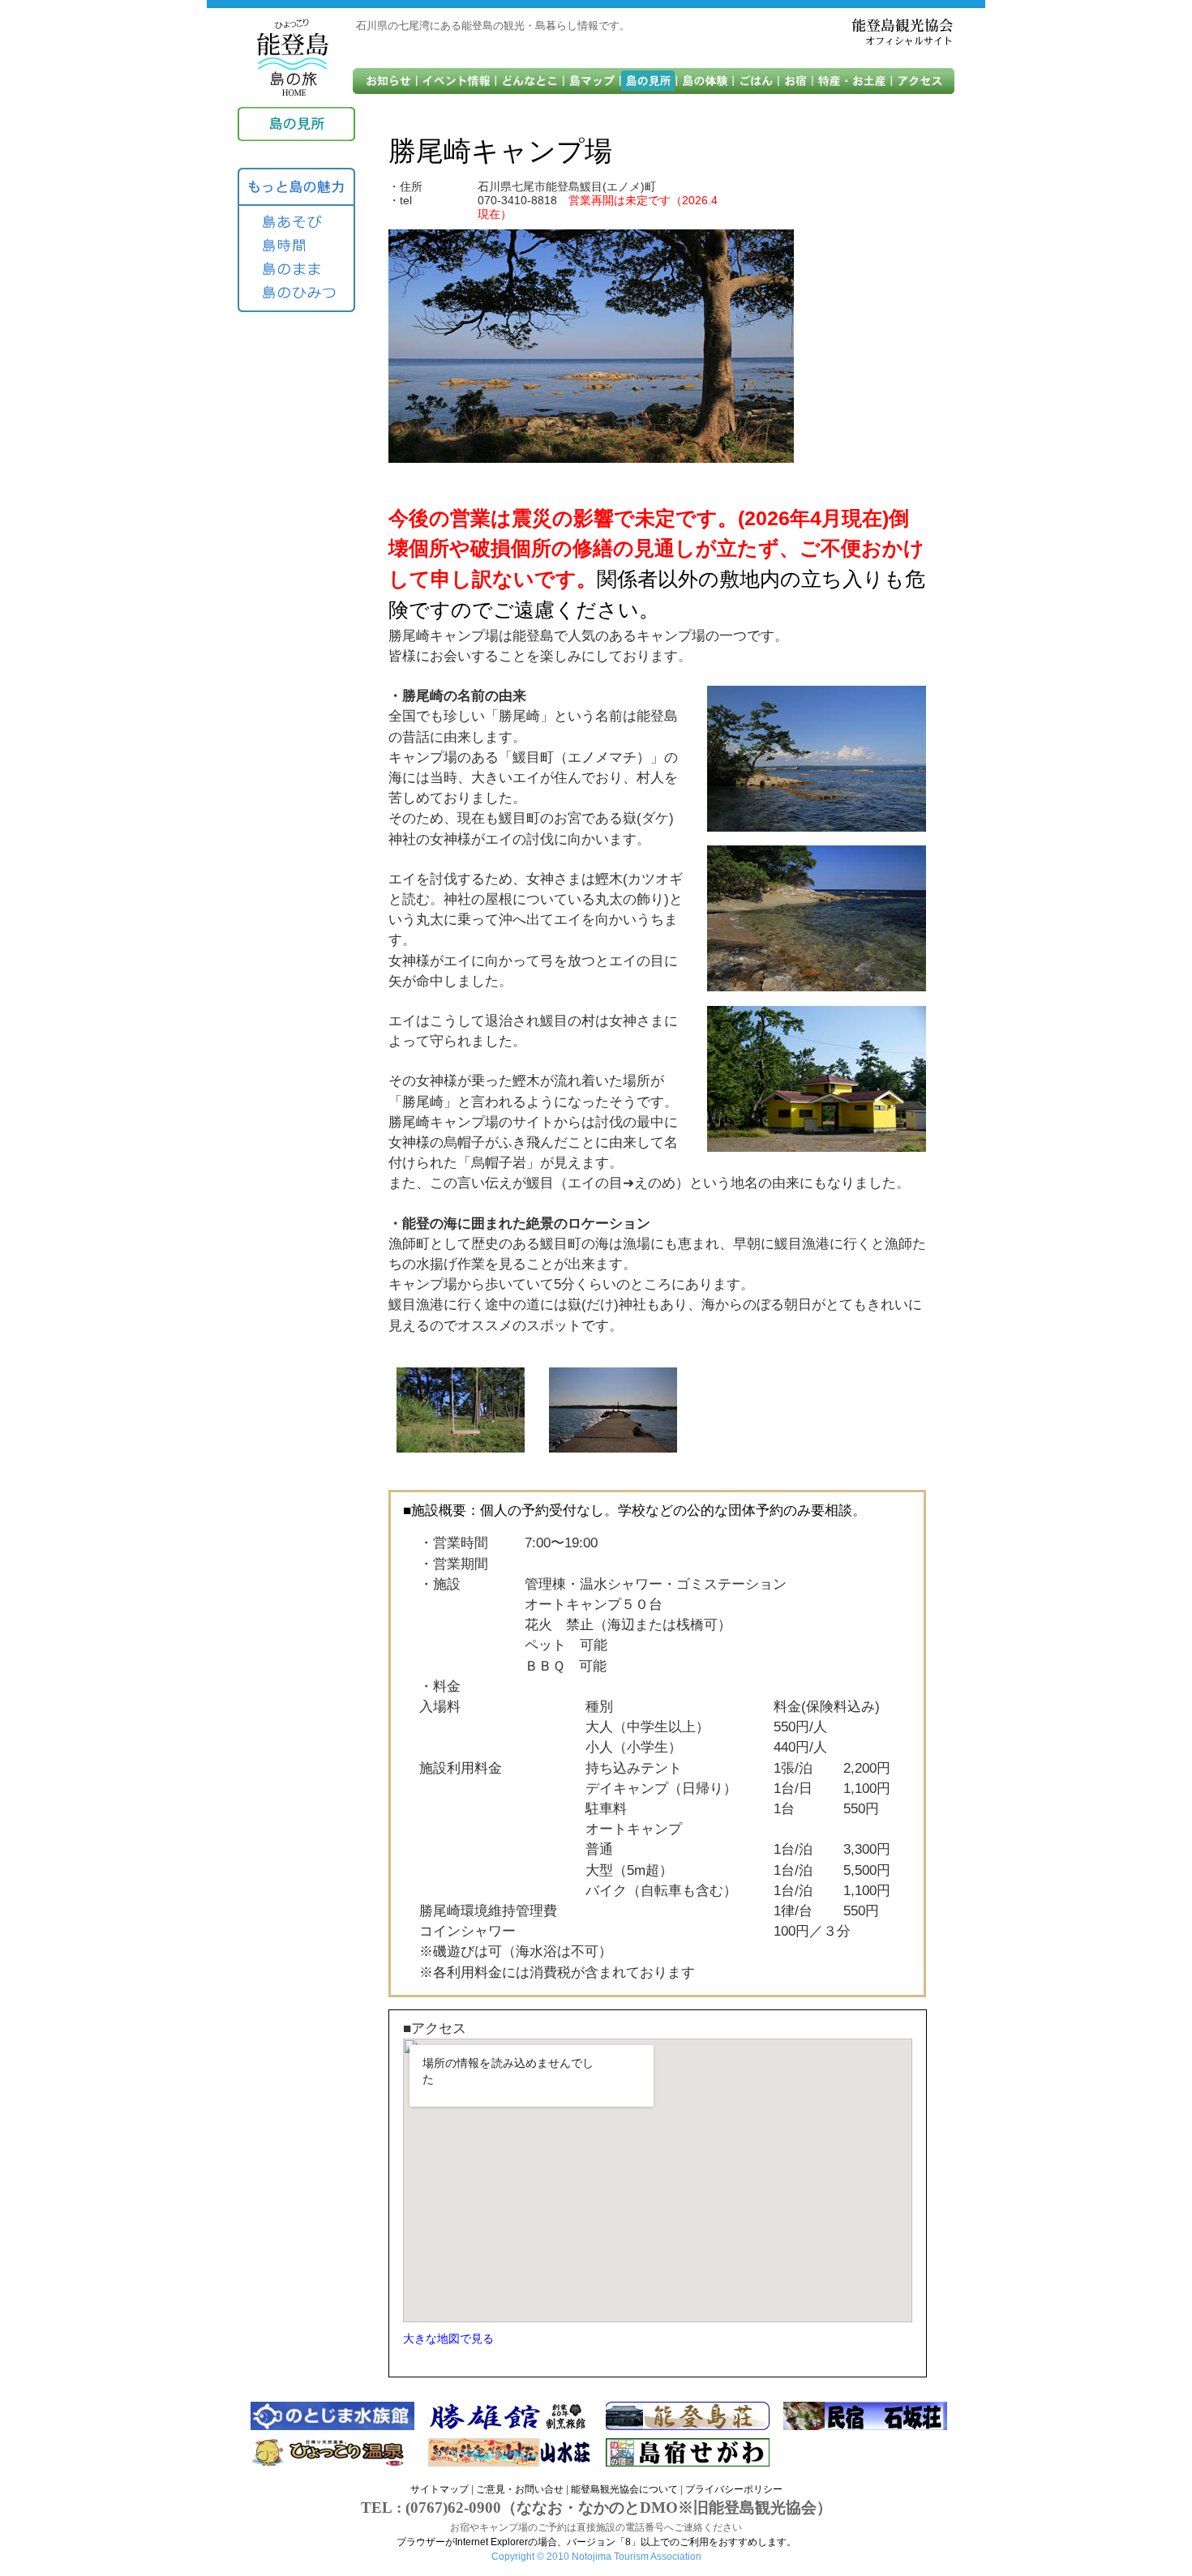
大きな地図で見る (448, 2339)
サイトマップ (439, 2489)
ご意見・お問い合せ (520, 2489)
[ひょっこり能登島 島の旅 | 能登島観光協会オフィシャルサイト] (293, 58)
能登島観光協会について (624, 2489)
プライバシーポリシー (734, 2489)
